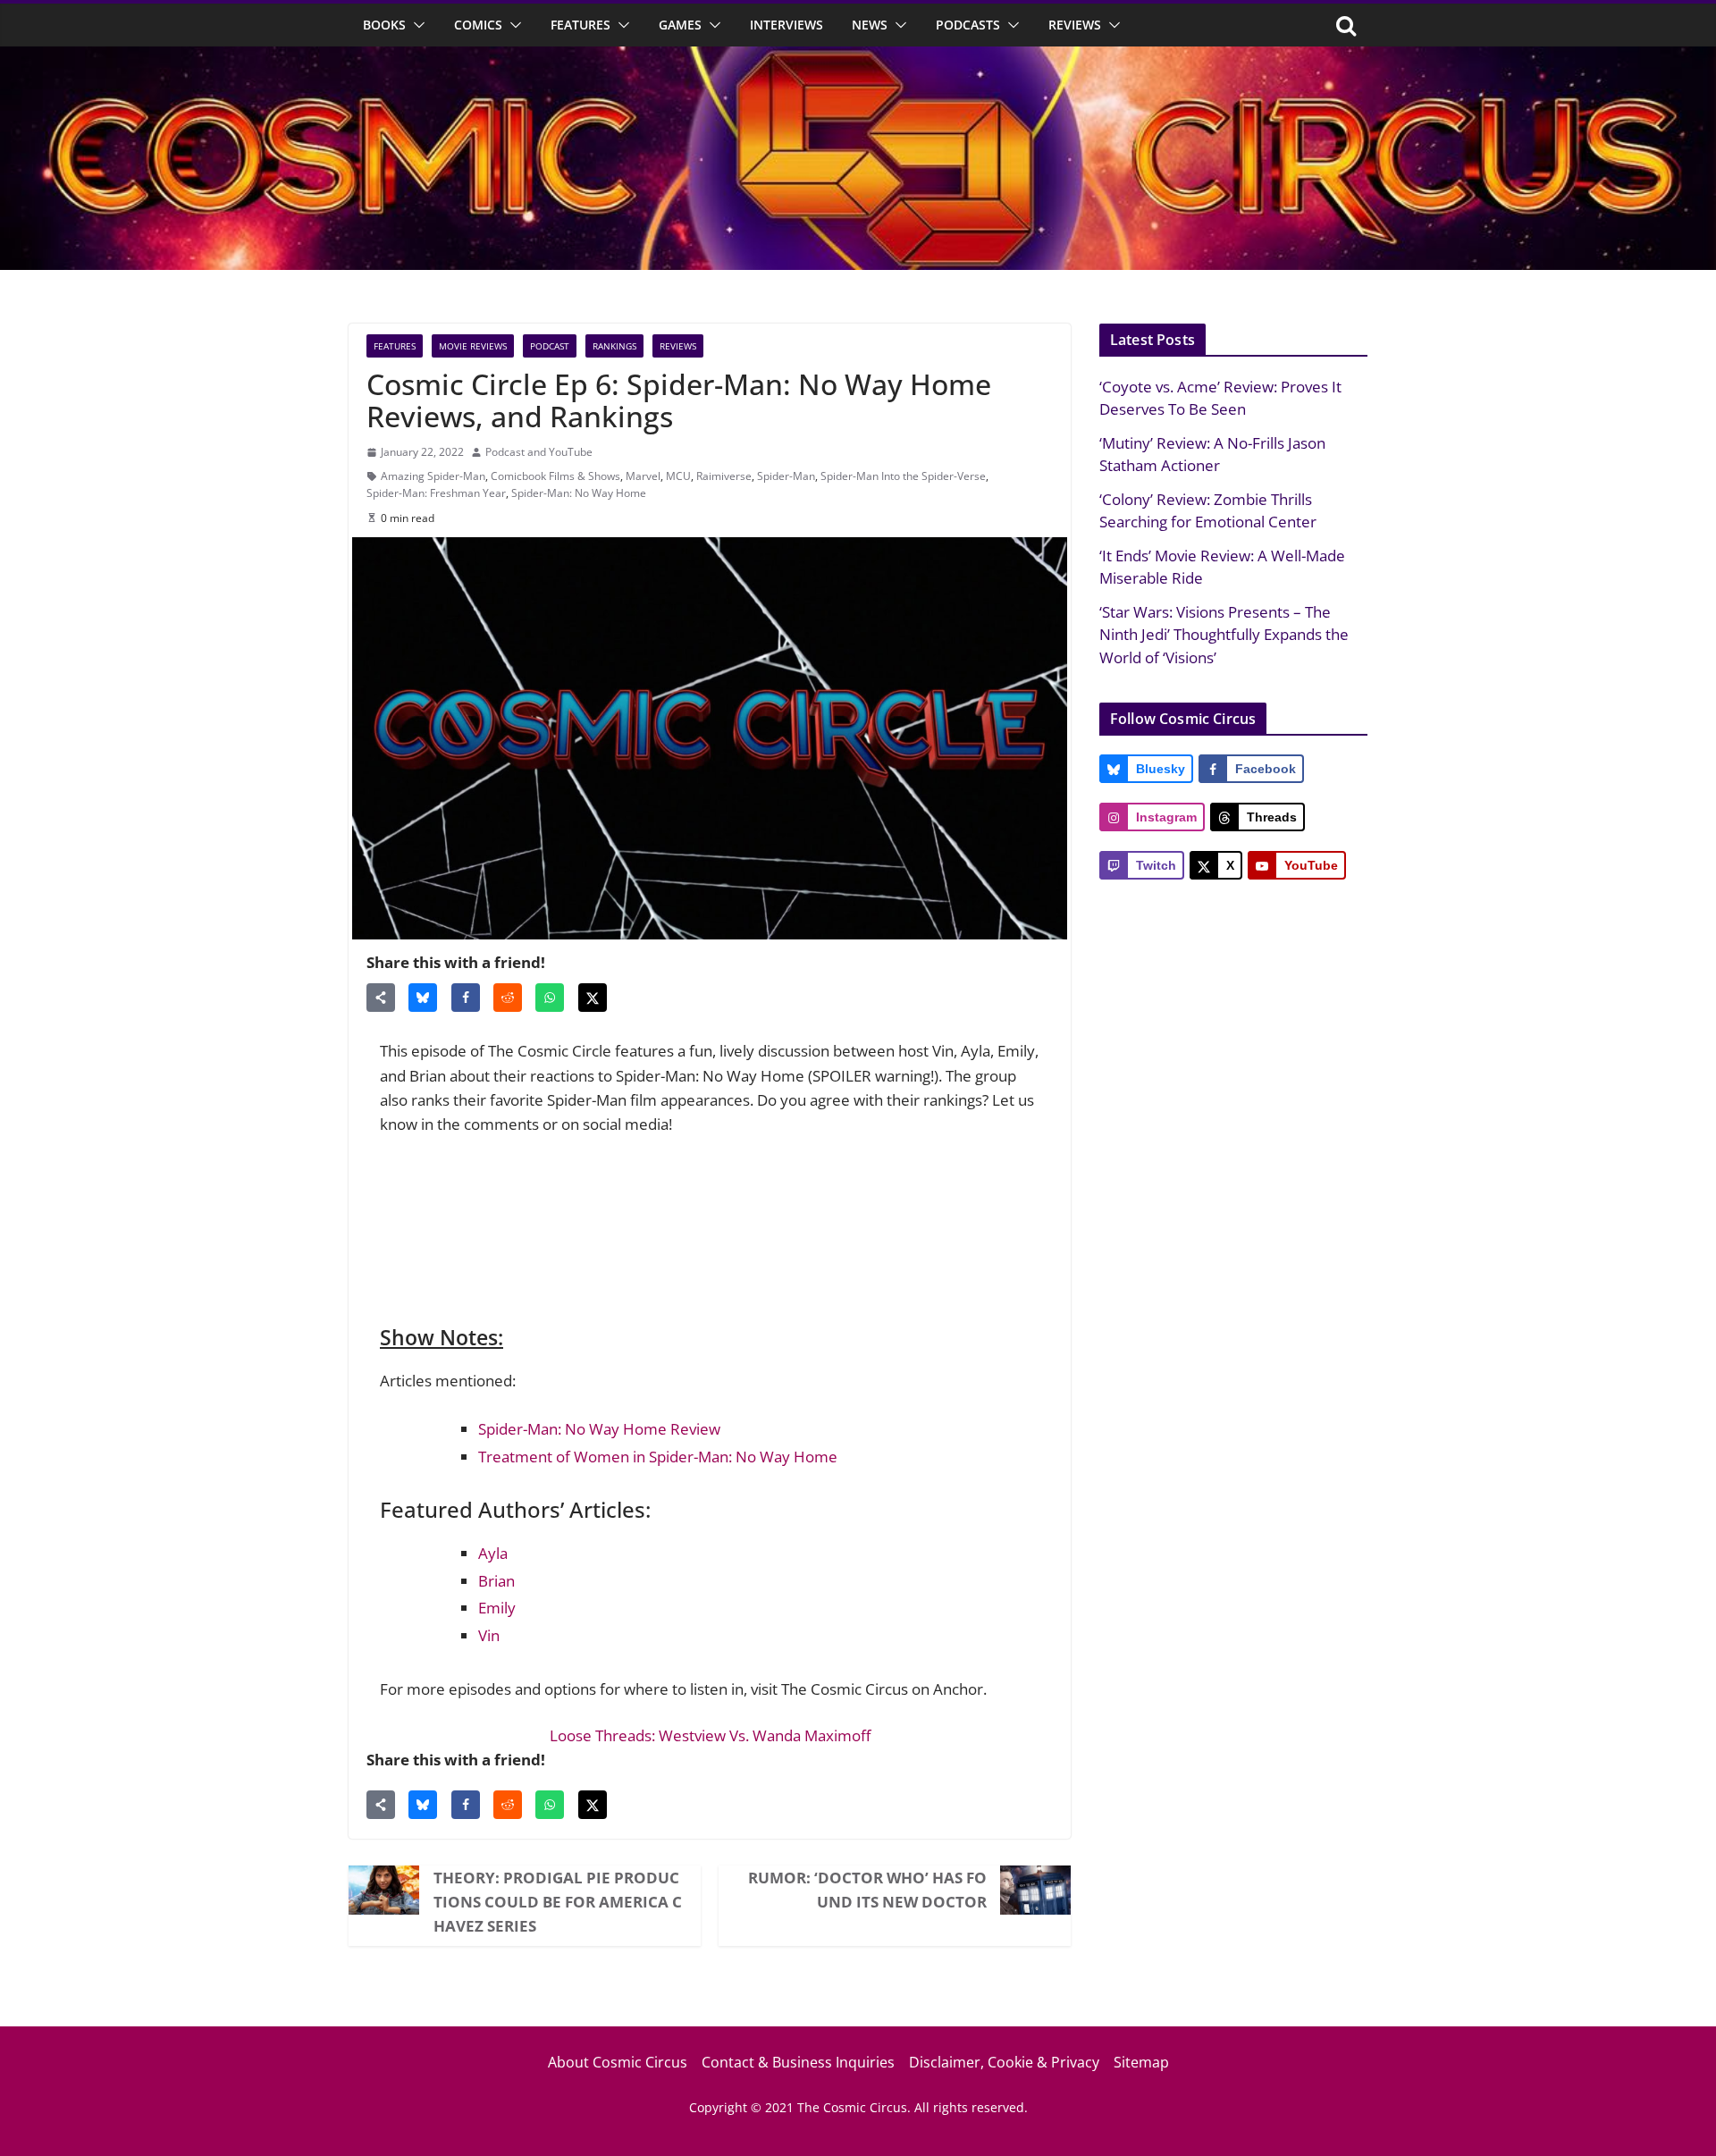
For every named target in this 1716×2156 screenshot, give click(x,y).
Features (580, 25)
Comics (478, 25)
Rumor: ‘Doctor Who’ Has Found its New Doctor (867, 1890)
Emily (497, 1608)
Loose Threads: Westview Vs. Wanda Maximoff (710, 1735)
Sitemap (1141, 2062)
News (870, 25)
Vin (489, 1635)
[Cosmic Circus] (858, 59)
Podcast (550, 346)
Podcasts (968, 25)
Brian (496, 1581)
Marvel (643, 476)
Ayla (493, 1553)
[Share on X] (593, 998)
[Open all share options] (381, 998)
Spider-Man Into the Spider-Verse (903, 476)
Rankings (614, 346)
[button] (416, 25)
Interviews (786, 25)
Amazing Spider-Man (433, 476)
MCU (678, 476)
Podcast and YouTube (539, 452)
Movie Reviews (473, 346)
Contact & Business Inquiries (798, 2062)
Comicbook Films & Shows (555, 476)
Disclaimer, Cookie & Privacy (1004, 2062)
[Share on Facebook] (466, 998)
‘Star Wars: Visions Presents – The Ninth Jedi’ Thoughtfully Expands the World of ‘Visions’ (1224, 635)
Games (680, 25)
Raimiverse (724, 476)
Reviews (1075, 25)
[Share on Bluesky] (423, 998)
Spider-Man (786, 476)
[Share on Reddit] (508, 998)
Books (384, 25)
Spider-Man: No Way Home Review (599, 1429)
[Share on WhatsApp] (550, 998)
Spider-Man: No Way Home (579, 493)
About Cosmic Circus (618, 2062)
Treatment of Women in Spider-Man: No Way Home (658, 1457)
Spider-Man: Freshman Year (436, 493)
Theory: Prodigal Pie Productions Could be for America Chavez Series (558, 1902)
